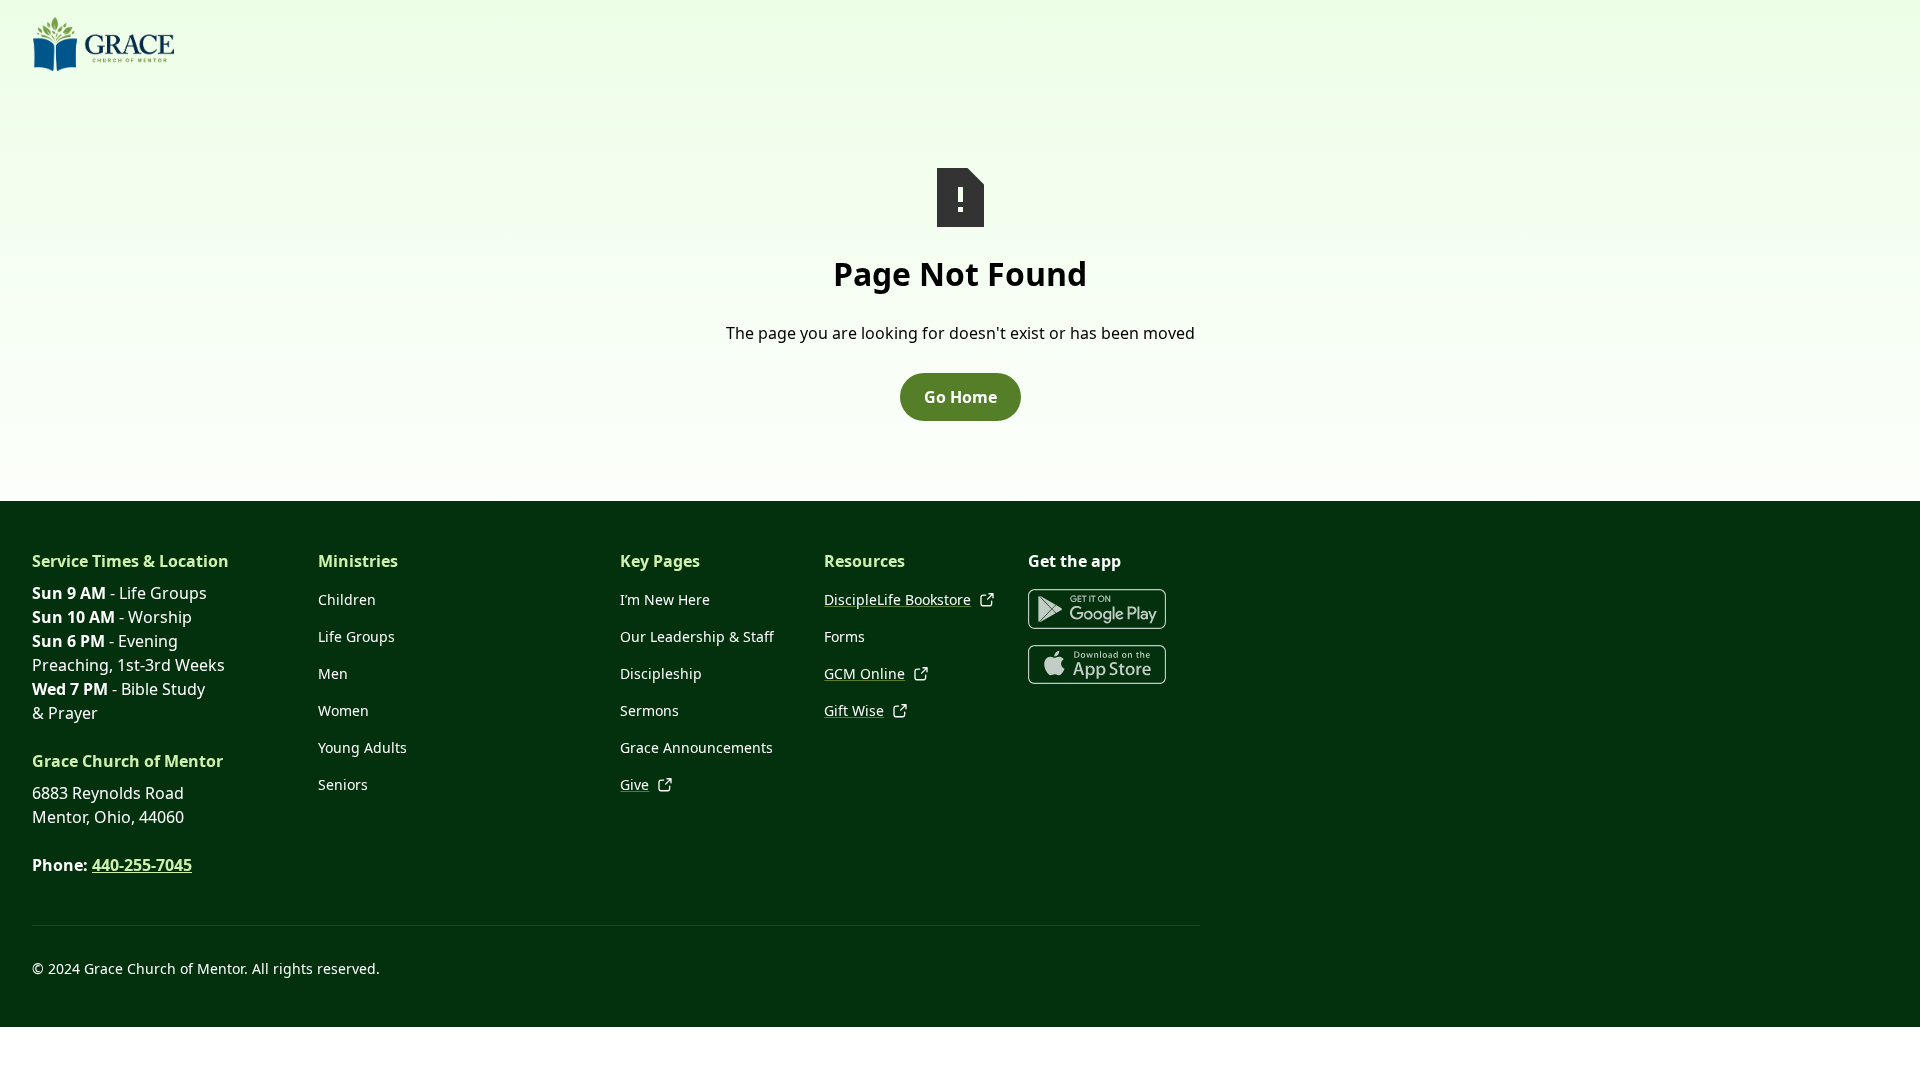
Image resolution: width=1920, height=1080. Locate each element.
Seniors (343, 784)
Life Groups (356, 636)
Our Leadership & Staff (697, 636)
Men (333, 673)
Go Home (960, 397)
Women (343, 710)
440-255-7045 (142, 865)
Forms (844, 636)
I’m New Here (665, 599)
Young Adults (362, 747)
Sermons (649, 710)
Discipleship (661, 673)
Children (347, 599)
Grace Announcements (696, 747)
